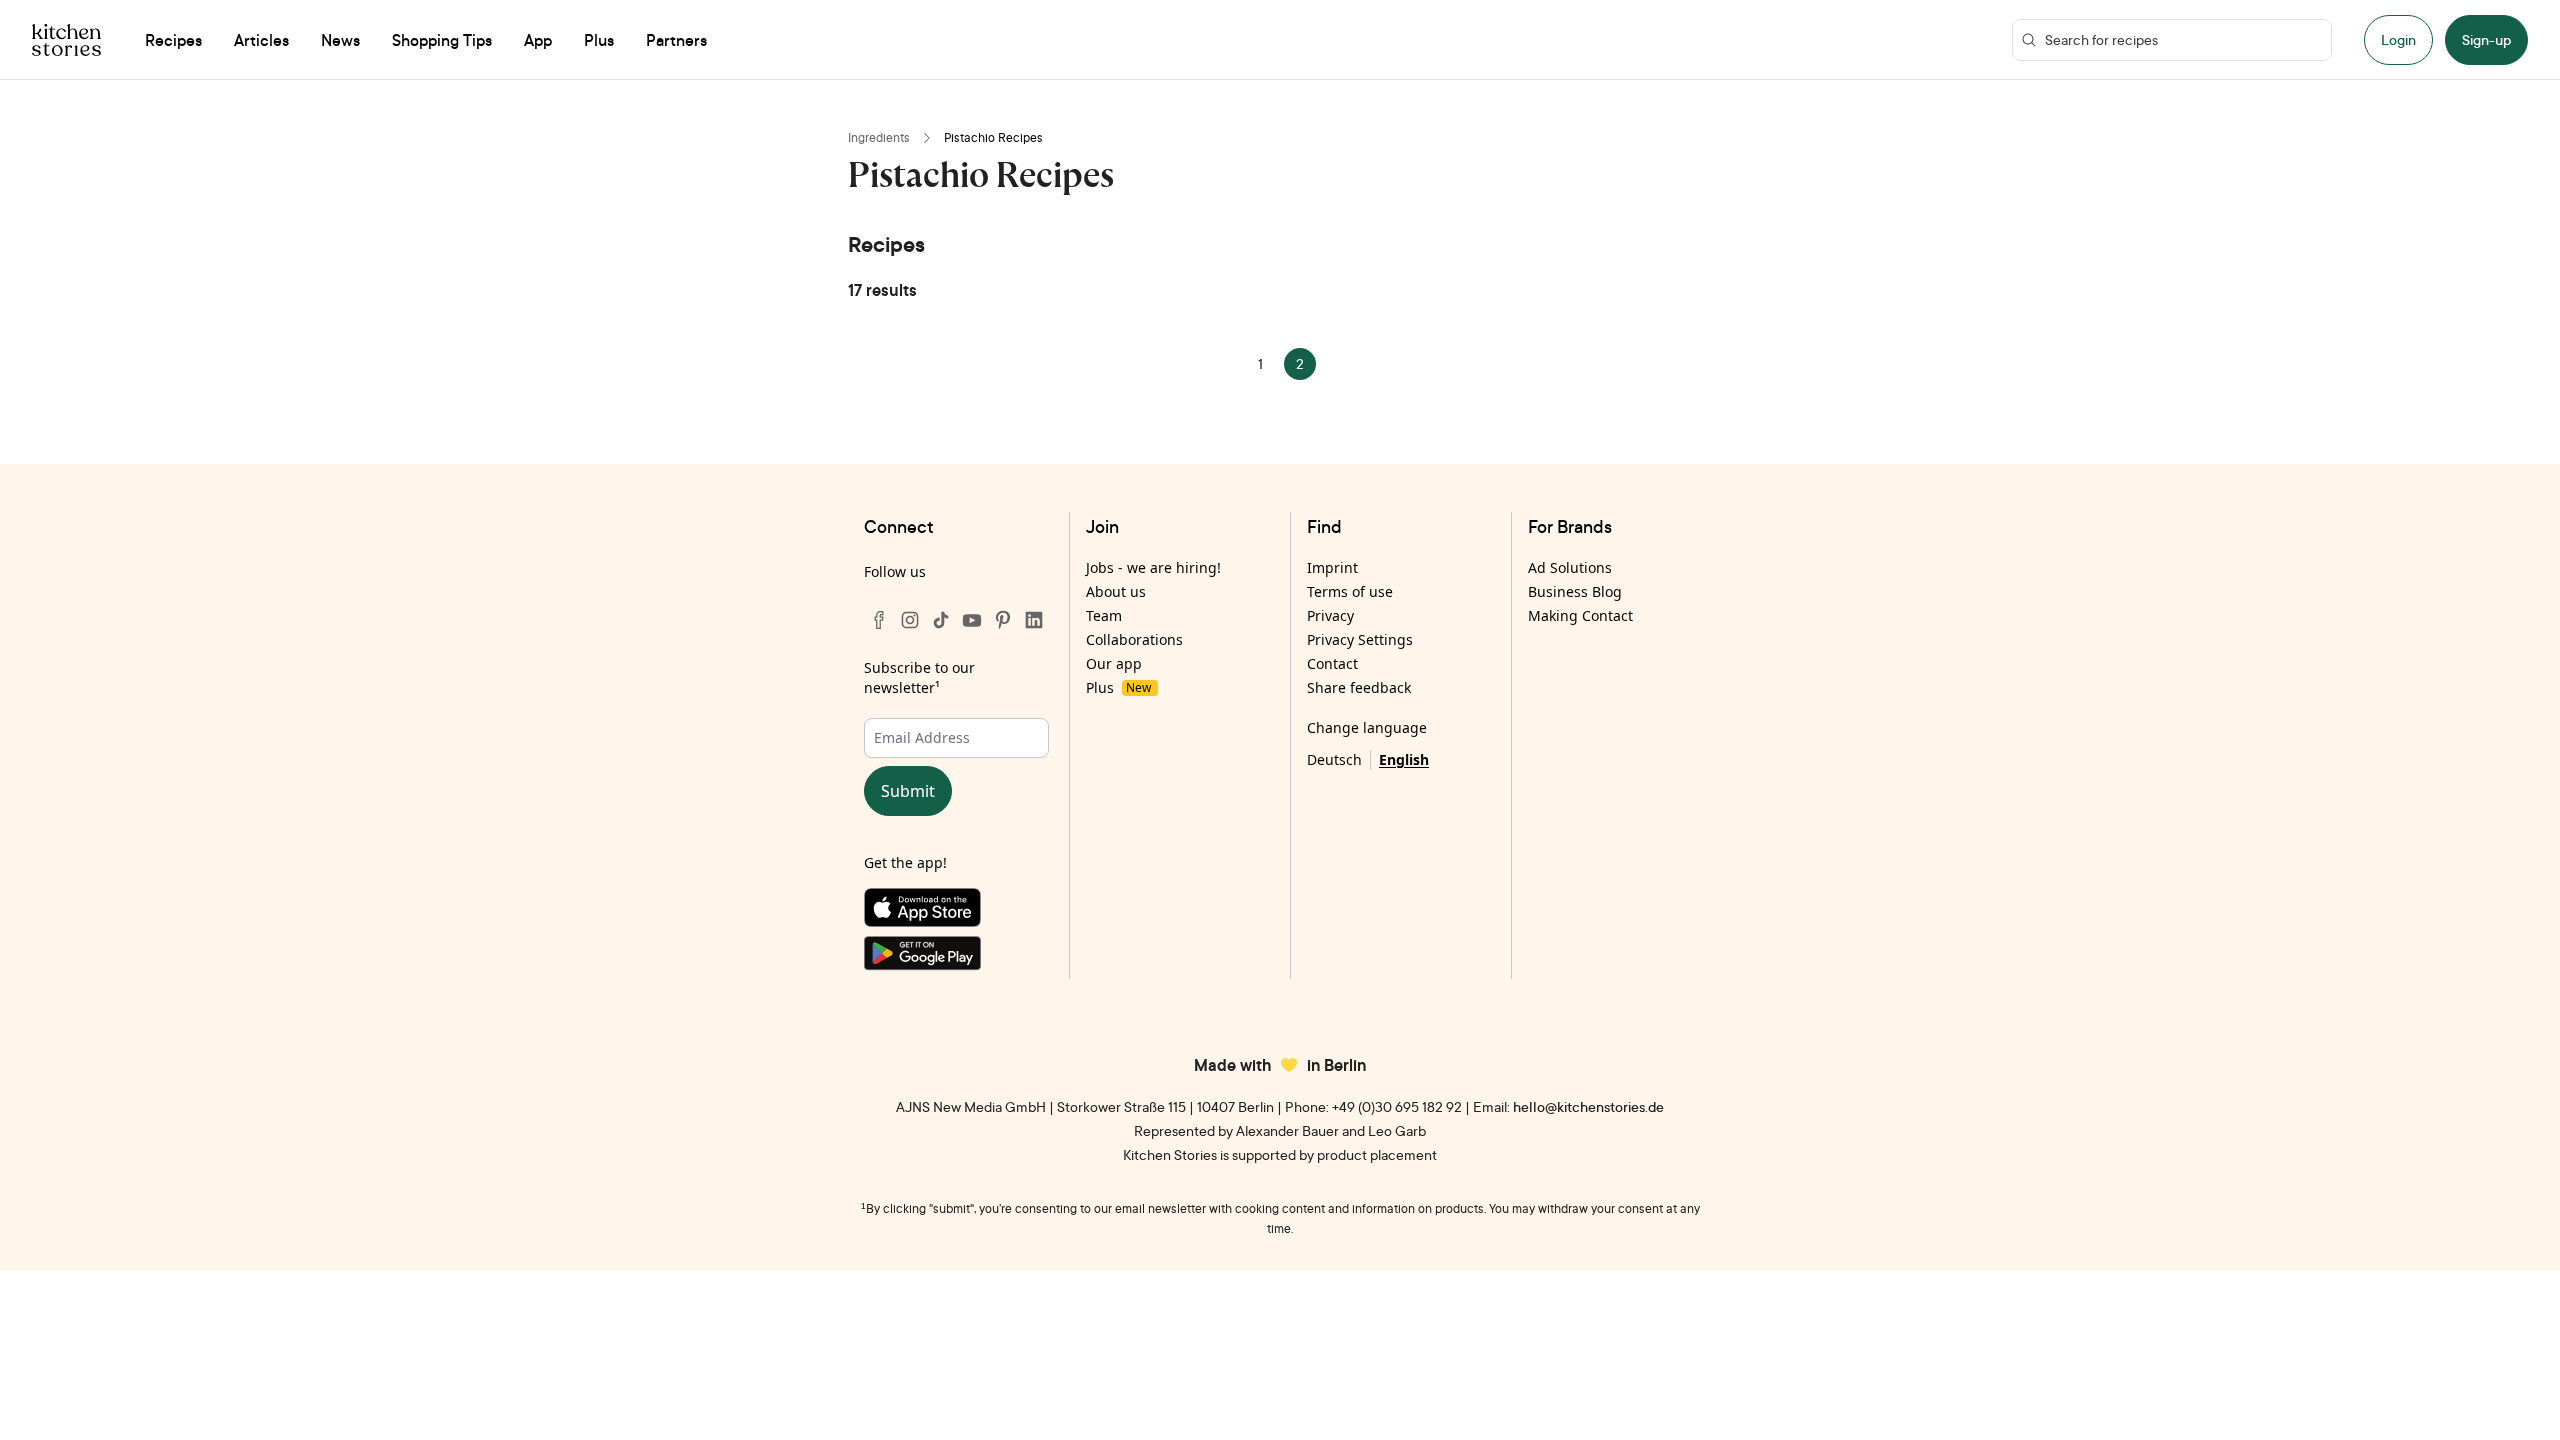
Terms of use (1350, 591)
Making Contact (1580, 615)
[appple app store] (956, 912)
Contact (1332, 663)
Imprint (1332, 567)
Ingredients (879, 137)
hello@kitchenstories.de (1588, 1106)
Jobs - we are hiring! (1153, 567)
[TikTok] (941, 620)
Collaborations (1134, 639)
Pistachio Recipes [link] (993, 137)
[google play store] (956, 957)
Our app (1114, 663)
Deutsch (1334, 759)
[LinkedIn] (1034, 620)
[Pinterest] (1003, 620)
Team (1104, 615)
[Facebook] (879, 620)
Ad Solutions (1570, 567)
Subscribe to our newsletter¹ (919, 677)
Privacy (1330, 615)
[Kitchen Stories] (66, 40)
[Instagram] (910, 620)
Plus (1118, 687)
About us (1116, 591)
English (1404, 759)
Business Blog (1575, 591)
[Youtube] (972, 620)
